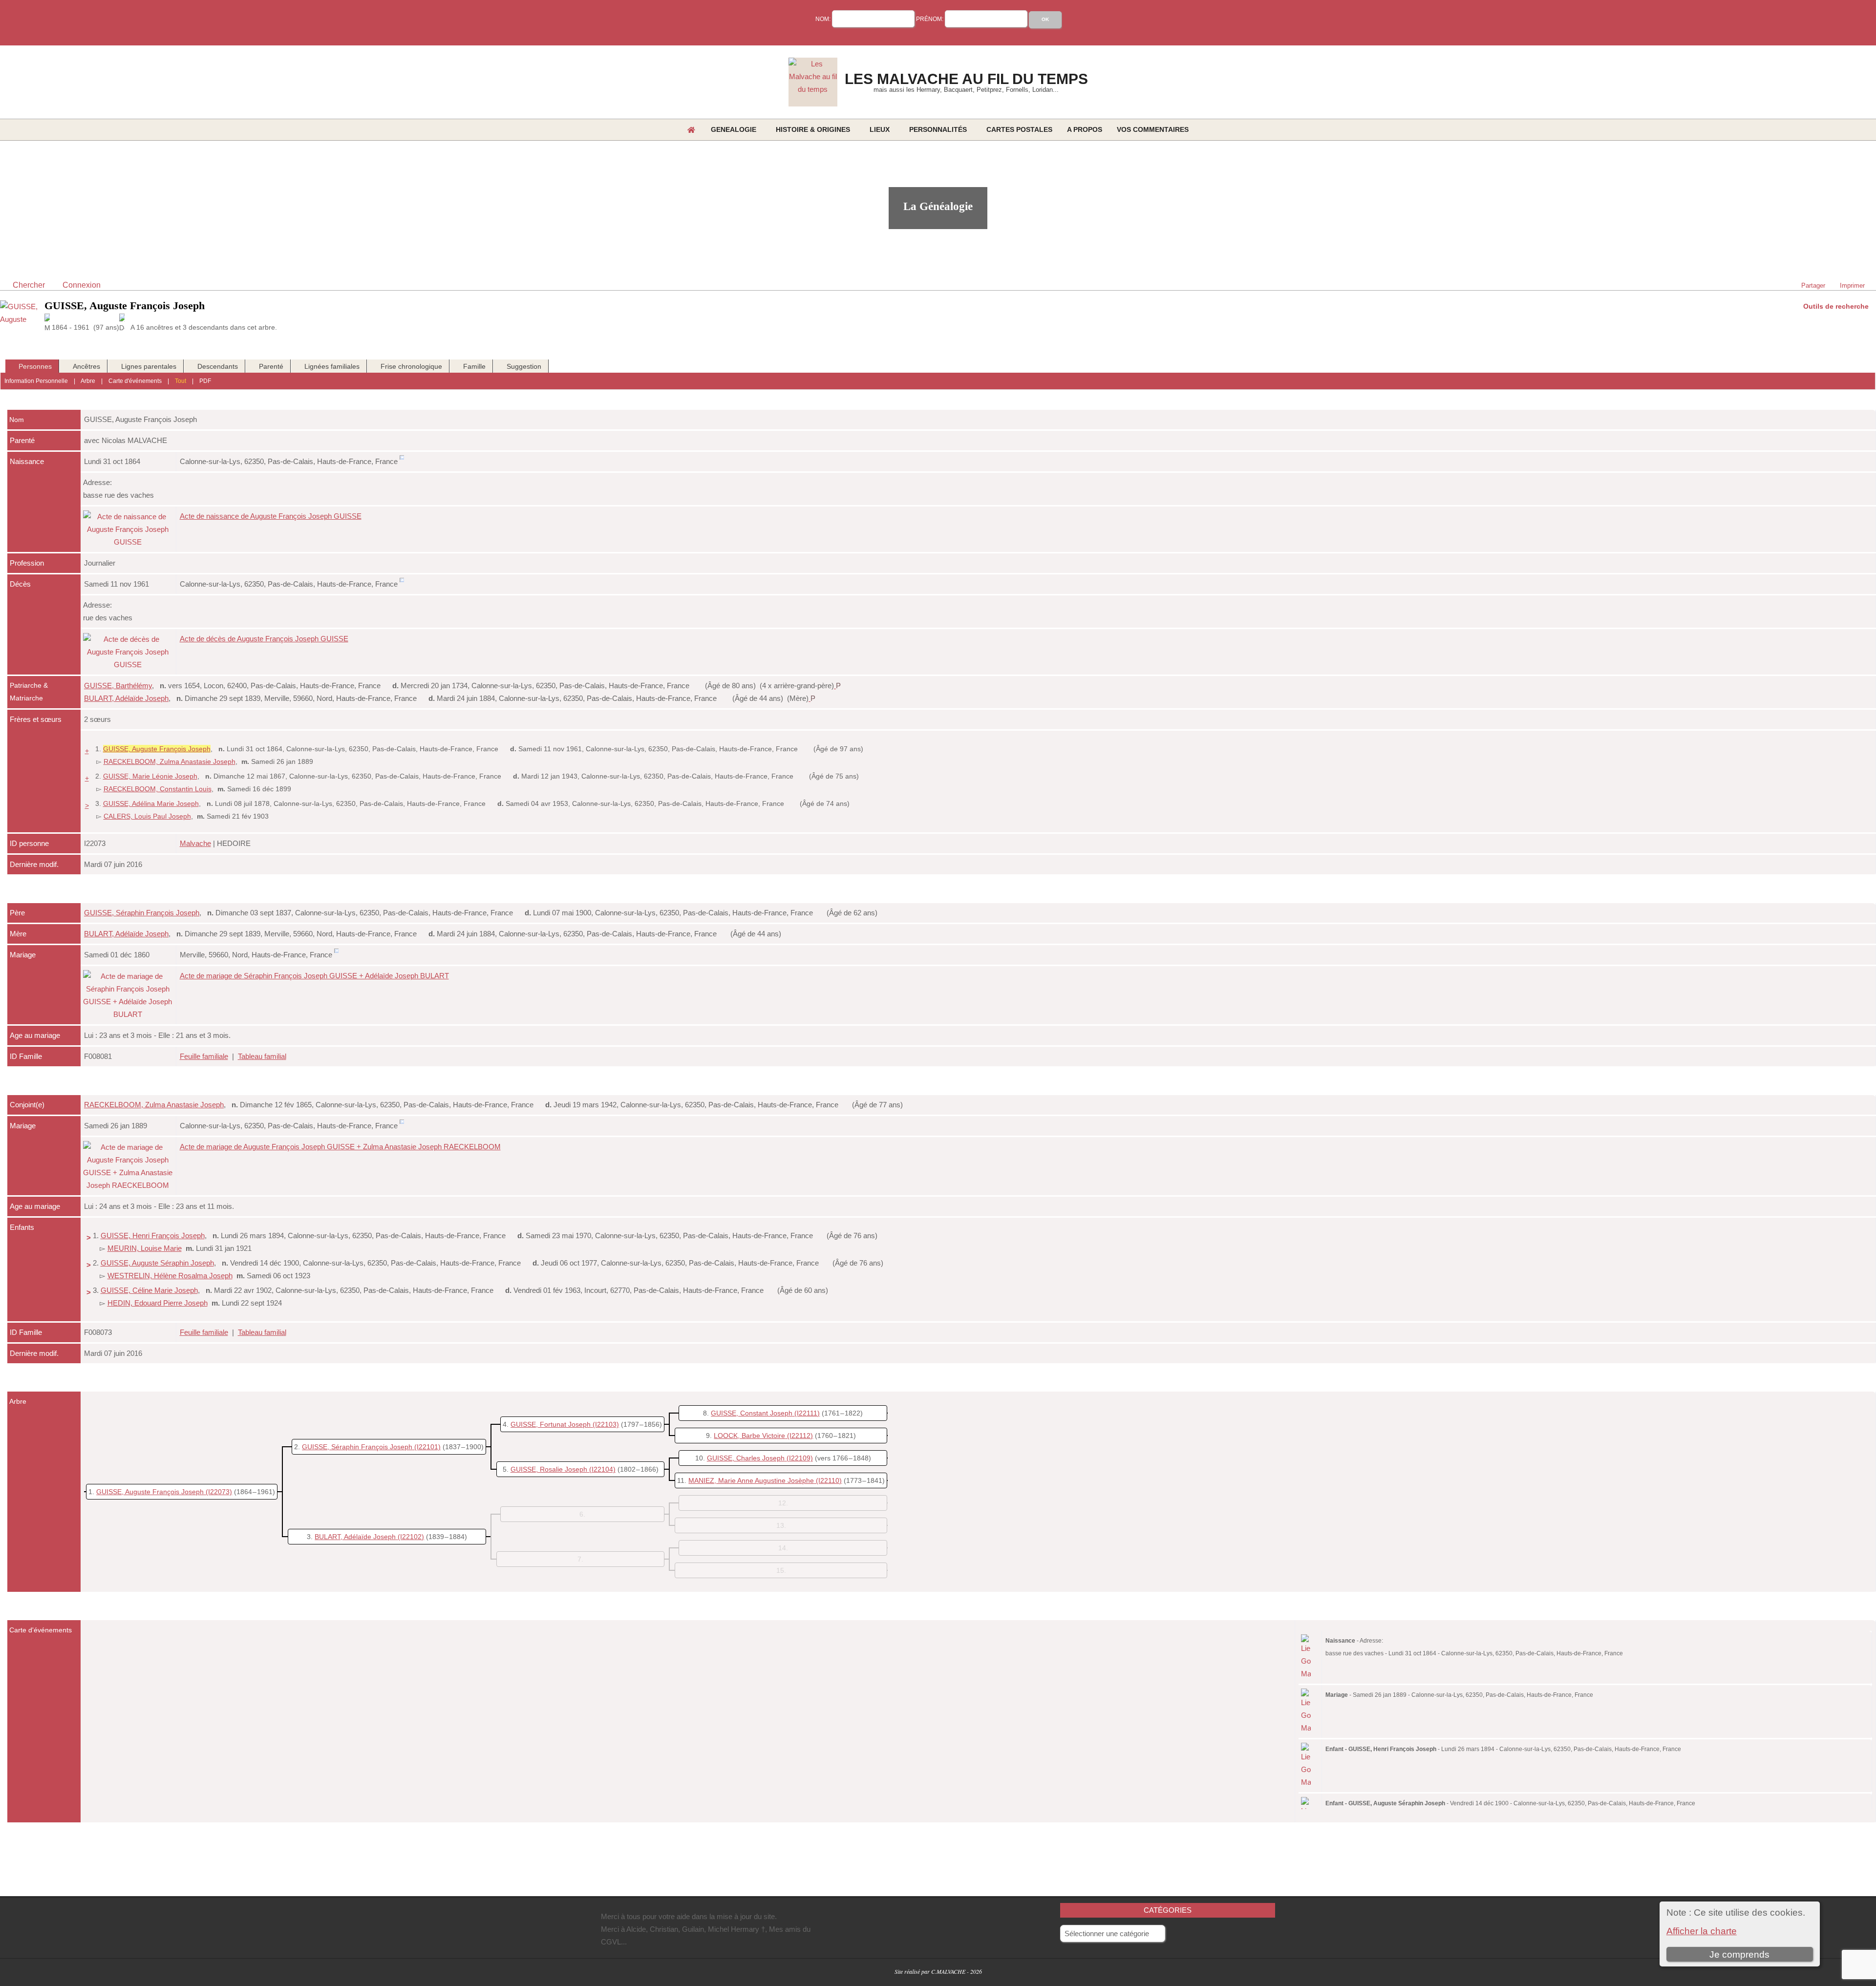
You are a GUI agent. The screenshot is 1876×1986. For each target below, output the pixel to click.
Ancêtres (86, 366)
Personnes (35, 366)
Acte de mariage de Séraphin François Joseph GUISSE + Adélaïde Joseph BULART (314, 976)
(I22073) (219, 1492)
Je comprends (1739, 1954)
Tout (181, 381)
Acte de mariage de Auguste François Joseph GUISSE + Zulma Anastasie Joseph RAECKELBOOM (340, 1147)
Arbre (88, 381)
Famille (474, 366)
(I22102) (411, 1537)
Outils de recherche (1836, 306)
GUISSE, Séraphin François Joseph (142, 913)
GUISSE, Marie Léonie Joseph (150, 776)
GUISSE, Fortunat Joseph (551, 1424)
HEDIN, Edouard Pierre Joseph (158, 1303)
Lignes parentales (149, 366)
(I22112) (800, 1436)
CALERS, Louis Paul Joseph (147, 816)
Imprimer (1852, 285)
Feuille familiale (204, 1056)
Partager (1813, 285)
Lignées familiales (332, 366)
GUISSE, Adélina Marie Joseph (151, 803)
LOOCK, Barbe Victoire (749, 1436)
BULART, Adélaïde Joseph (126, 698)
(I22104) (602, 1469)
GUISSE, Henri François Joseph (153, 1236)
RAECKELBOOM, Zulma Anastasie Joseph (170, 761)
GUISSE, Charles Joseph (746, 1458)
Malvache (195, 843)
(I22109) (800, 1458)
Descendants (218, 366)
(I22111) (807, 1413)
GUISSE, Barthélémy (118, 686)
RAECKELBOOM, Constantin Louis (158, 789)
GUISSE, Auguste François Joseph (150, 1492)
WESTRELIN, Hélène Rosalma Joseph (170, 1276)
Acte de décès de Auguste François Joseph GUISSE (264, 639)
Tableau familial (262, 1056)
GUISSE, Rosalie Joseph (549, 1469)
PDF (205, 381)
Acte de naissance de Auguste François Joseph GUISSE (271, 516)
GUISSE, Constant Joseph (752, 1413)
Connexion (82, 285)
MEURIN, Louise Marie (145, 1248)
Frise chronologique (411, 366)
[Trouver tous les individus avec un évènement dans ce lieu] (402, 461)
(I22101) (427, 1447)
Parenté (271, 366)
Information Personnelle (36, 381)
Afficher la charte (1702, 1931)
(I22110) (829, 1480)
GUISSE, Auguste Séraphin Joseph (157, 1263)
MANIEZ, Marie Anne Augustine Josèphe (751, 1480)
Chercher (29, 285)
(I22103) (606, 1424)
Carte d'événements (135, 381)
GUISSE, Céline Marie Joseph (149, 1290)
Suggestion (524, 366)
